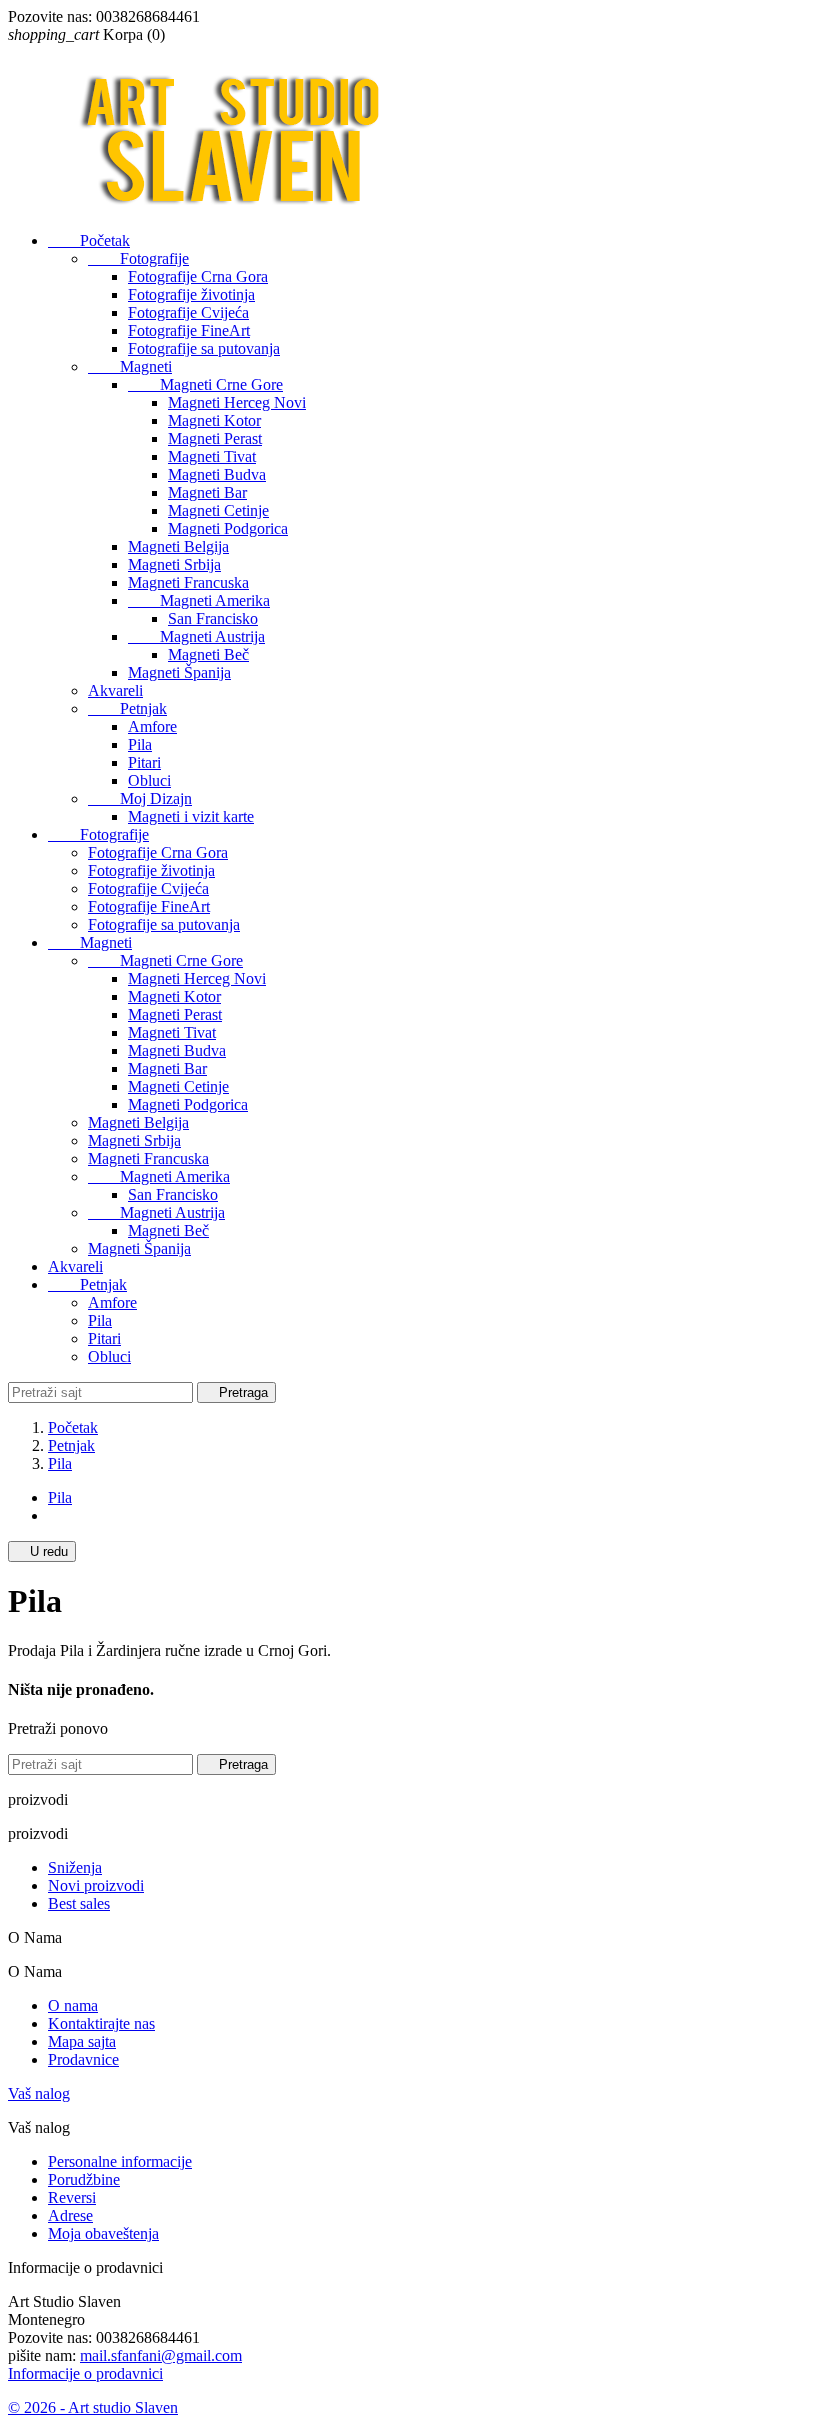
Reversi (72, 2197)
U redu (42, 1551)
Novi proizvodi (96, 1885)
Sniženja (75, 1867)
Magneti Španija (179, 672)
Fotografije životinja (191, 294)
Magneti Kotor (214, 420)
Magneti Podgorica (228, 528)
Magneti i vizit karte (191, 816)
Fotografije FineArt (189, 330)
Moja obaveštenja (103, 2233)
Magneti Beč (208, 654)
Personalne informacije (120, 2161)
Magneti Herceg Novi (237, 402)
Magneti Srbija (174, 564)
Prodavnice (83, 2059)
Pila (140, 744)
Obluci (149, 780)
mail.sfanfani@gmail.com (161, 2355)
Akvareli (115, 690)
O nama (73, 2005)
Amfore (152, 726)
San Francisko (213, 618)
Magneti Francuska (188, 582)
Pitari (144, 762)
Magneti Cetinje (218, 510)
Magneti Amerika (199, 600)
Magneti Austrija (196, 636)
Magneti (130, 366)
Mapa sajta (82, 2041)
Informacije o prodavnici (85, 2373)
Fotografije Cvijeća (188, 312)
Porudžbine (84, 2179)
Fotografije (138, 258)
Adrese (70, 2215)
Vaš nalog (39, 2093)
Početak (89, 240)
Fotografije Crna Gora (198, 276)
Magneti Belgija (178, 546)
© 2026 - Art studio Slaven (93, 2407)
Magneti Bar (207, 492)
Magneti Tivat (212, 456)
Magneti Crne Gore (205, 384)
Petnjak (127, 708)
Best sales (79, 1903)
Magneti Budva (217, 474)
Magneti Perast (215, 438)
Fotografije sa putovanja (204, 348)
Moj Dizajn (140, 798)
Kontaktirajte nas (101, 2023)
